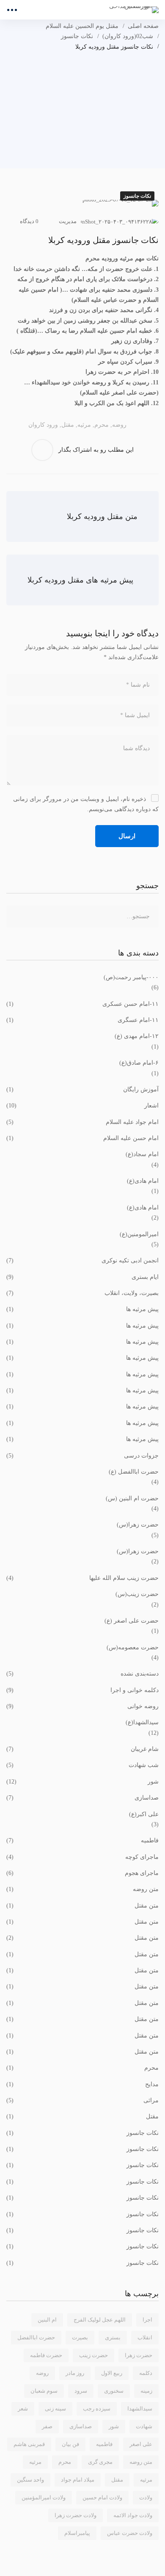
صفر (47, 2426)
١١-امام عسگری (82, 1020)
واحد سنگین (30, 2480)
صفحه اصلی (143, 26)
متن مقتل (82, 1906)
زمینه (146, 2391)
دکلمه (146, 2373)
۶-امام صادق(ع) (139, 1063)
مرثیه (84, 425)
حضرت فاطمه (46, 2355)
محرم (102, 425)
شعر (23, 2409)
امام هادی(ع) (143, 1181)
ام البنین (47, 2320)
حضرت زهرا (139, 2355)
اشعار (82, 1106)
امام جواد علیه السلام (82, 1122)
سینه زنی (55, 2409)
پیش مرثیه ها (82, 1309)
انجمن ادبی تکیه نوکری (82, 1260)
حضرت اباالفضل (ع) (134, 1472)
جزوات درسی (82, 1456)
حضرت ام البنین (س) (132, 1498)
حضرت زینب (93, 2355)
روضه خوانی (82, 1706)
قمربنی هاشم (29, 2444)
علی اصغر (141, 2444)
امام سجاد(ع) (142, 1154)
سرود (81, 2391)
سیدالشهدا (140, 2409)
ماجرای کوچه (82, 1857)
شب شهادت (82, 1765)
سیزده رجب (97, 2409)
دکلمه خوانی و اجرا (82, 1690)
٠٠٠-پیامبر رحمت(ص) (131, 977)
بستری (113, 2337)
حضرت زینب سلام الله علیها (82, 1578)
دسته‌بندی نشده (82, 1674)
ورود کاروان (43, 425)
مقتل (68, 425)
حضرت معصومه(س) (133, 1647)
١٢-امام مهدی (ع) (137, 1036)
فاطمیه (82, 1840)
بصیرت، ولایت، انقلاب (82, 1293)
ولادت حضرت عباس (130, 2533)
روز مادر (75, 2373)
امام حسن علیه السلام (82, 1138)
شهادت (144, 2426)
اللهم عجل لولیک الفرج (100, 2320)
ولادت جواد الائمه (133, 2515)
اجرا (147, 2320)
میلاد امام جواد (78, 2480)
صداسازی (82, 1798)
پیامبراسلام (77, 2533)
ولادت (146, 2497)
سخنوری (114, 2391)
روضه (119, 425)
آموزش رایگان (82, 1089)
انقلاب (145, 2337)
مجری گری (100, 2462)
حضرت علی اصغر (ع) (132, 1621)
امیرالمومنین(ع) (139, 1234)
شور (82, 1782)
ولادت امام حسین (102, 2497)
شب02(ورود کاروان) (128, 36)
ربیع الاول (112, 2373)
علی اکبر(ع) (144, 1814)
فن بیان (70, 2444)
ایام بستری (82, 1277)
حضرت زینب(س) (137, 1594)
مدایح (82, 2084)
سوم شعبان (44, 2391)
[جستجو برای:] (82, 916)
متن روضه (82, 1889)
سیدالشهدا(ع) (142, 1722)
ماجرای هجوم (82, 1873)
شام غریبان (82, 1749)
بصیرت (80, 2337)
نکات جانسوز (77, 36)
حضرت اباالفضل (36, 2337)
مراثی (82, 2100)
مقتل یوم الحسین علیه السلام (82, 26)
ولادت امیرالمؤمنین (44, 2497)
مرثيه (35, 2462)
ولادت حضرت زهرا (76, 2515)
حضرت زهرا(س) (138, 1525)
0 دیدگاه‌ (29, 221)
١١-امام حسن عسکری (82, 1004)
